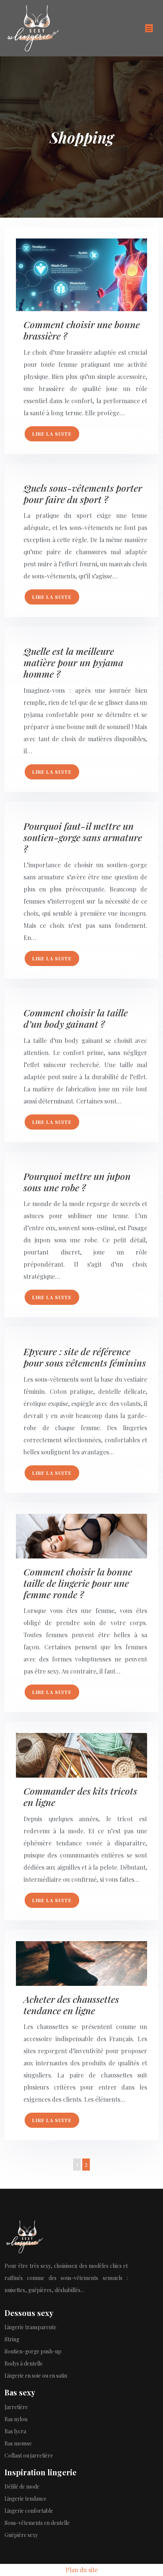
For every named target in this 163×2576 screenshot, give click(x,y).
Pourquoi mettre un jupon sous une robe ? (77, 1182)
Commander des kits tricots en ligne (80, 1796)
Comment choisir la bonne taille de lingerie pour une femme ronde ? (78, 1583)
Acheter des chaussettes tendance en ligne (71, 2005)
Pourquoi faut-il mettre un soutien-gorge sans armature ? (83, 837)
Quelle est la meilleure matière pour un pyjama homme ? (73, 662)
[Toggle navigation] (149, 28)
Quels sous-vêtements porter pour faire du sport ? (83, 493)
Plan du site (82, 2570)
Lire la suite (52, 434)
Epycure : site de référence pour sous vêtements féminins (85, 1357)
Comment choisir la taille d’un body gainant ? (76, 1018)
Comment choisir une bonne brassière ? (82, 330)
